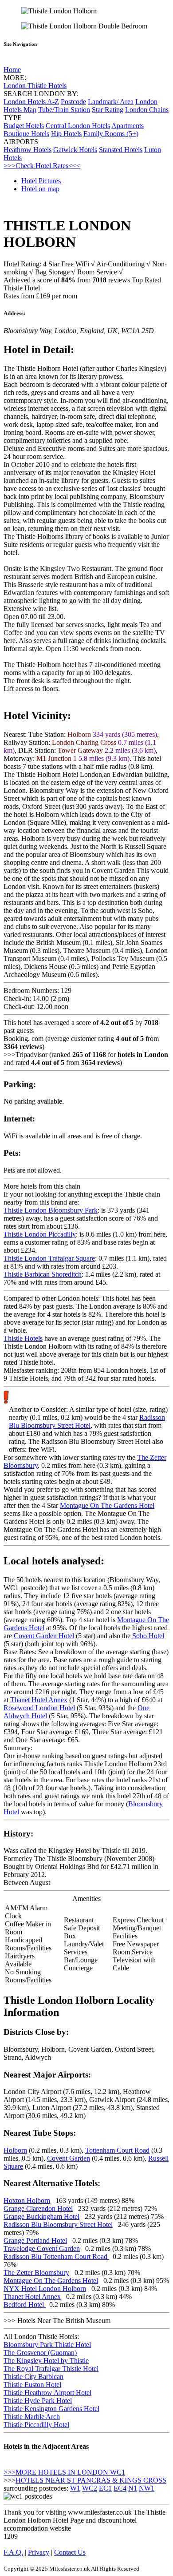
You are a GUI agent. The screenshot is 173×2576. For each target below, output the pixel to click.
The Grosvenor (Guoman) (40, 2353)
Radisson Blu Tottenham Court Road (56, 2257)
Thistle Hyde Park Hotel (38, 2401)
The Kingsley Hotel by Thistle (46, 2361)
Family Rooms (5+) (111, 134)
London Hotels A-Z (31, 102)
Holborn (15, 2150)
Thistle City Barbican (33, 2377)
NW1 (147, 2488)
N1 (133, 2488)
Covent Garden (69, 2158)
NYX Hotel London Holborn (45, 2289)
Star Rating (108, 110)
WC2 (90, 2488)
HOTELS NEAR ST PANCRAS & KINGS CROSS (91, 2480)
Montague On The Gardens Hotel (107, 1505)
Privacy (39, 2552)
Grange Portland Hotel (35, 2240)
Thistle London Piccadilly (40, 1234)
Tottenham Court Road (117, 2150)
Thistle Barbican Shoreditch (43, 1274)
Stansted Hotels (121, 150)
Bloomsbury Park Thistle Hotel (47, 2345)
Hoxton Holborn (27, 2200)
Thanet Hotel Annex (39, 1700)
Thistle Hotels (23, 1338)
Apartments (128, 126)
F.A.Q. (13, 2552)
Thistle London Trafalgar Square (49, 1258)
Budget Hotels (24, 126)
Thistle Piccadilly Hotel (36, 2425)
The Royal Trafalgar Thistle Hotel (51, 2369)
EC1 (105, 2488)
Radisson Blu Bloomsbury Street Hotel (87, 1421)
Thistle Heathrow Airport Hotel (47, 2393)
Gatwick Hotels (75, 150)
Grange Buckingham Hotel (41, 2216)
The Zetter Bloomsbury (36, 2273)
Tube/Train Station (64, 110)
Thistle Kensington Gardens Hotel (51, 2409)
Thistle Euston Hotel (32, 2385)
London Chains (147, 110)
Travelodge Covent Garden (42, 2248)
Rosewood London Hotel (39, 1708)
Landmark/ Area (111, 102)
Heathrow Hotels (28, 150)
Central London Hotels (78, 126)
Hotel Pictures (41, 181)
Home (12, 70)
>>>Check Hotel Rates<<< (42, 166)
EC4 (120, 2488)
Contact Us (70, 2552)
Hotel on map (40, 189)
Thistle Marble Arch (32, 2417)
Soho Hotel (148, 1636)
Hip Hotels (66, 134)
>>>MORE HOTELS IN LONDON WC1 (64, 2472)
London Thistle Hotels (35, 86)
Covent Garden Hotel (44, 1636)
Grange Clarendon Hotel (38, 2208)
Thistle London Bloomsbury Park (51, 1210)
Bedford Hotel (25, 2305)
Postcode (73, 102)
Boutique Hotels (26, 134)
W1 (75, 2488)
